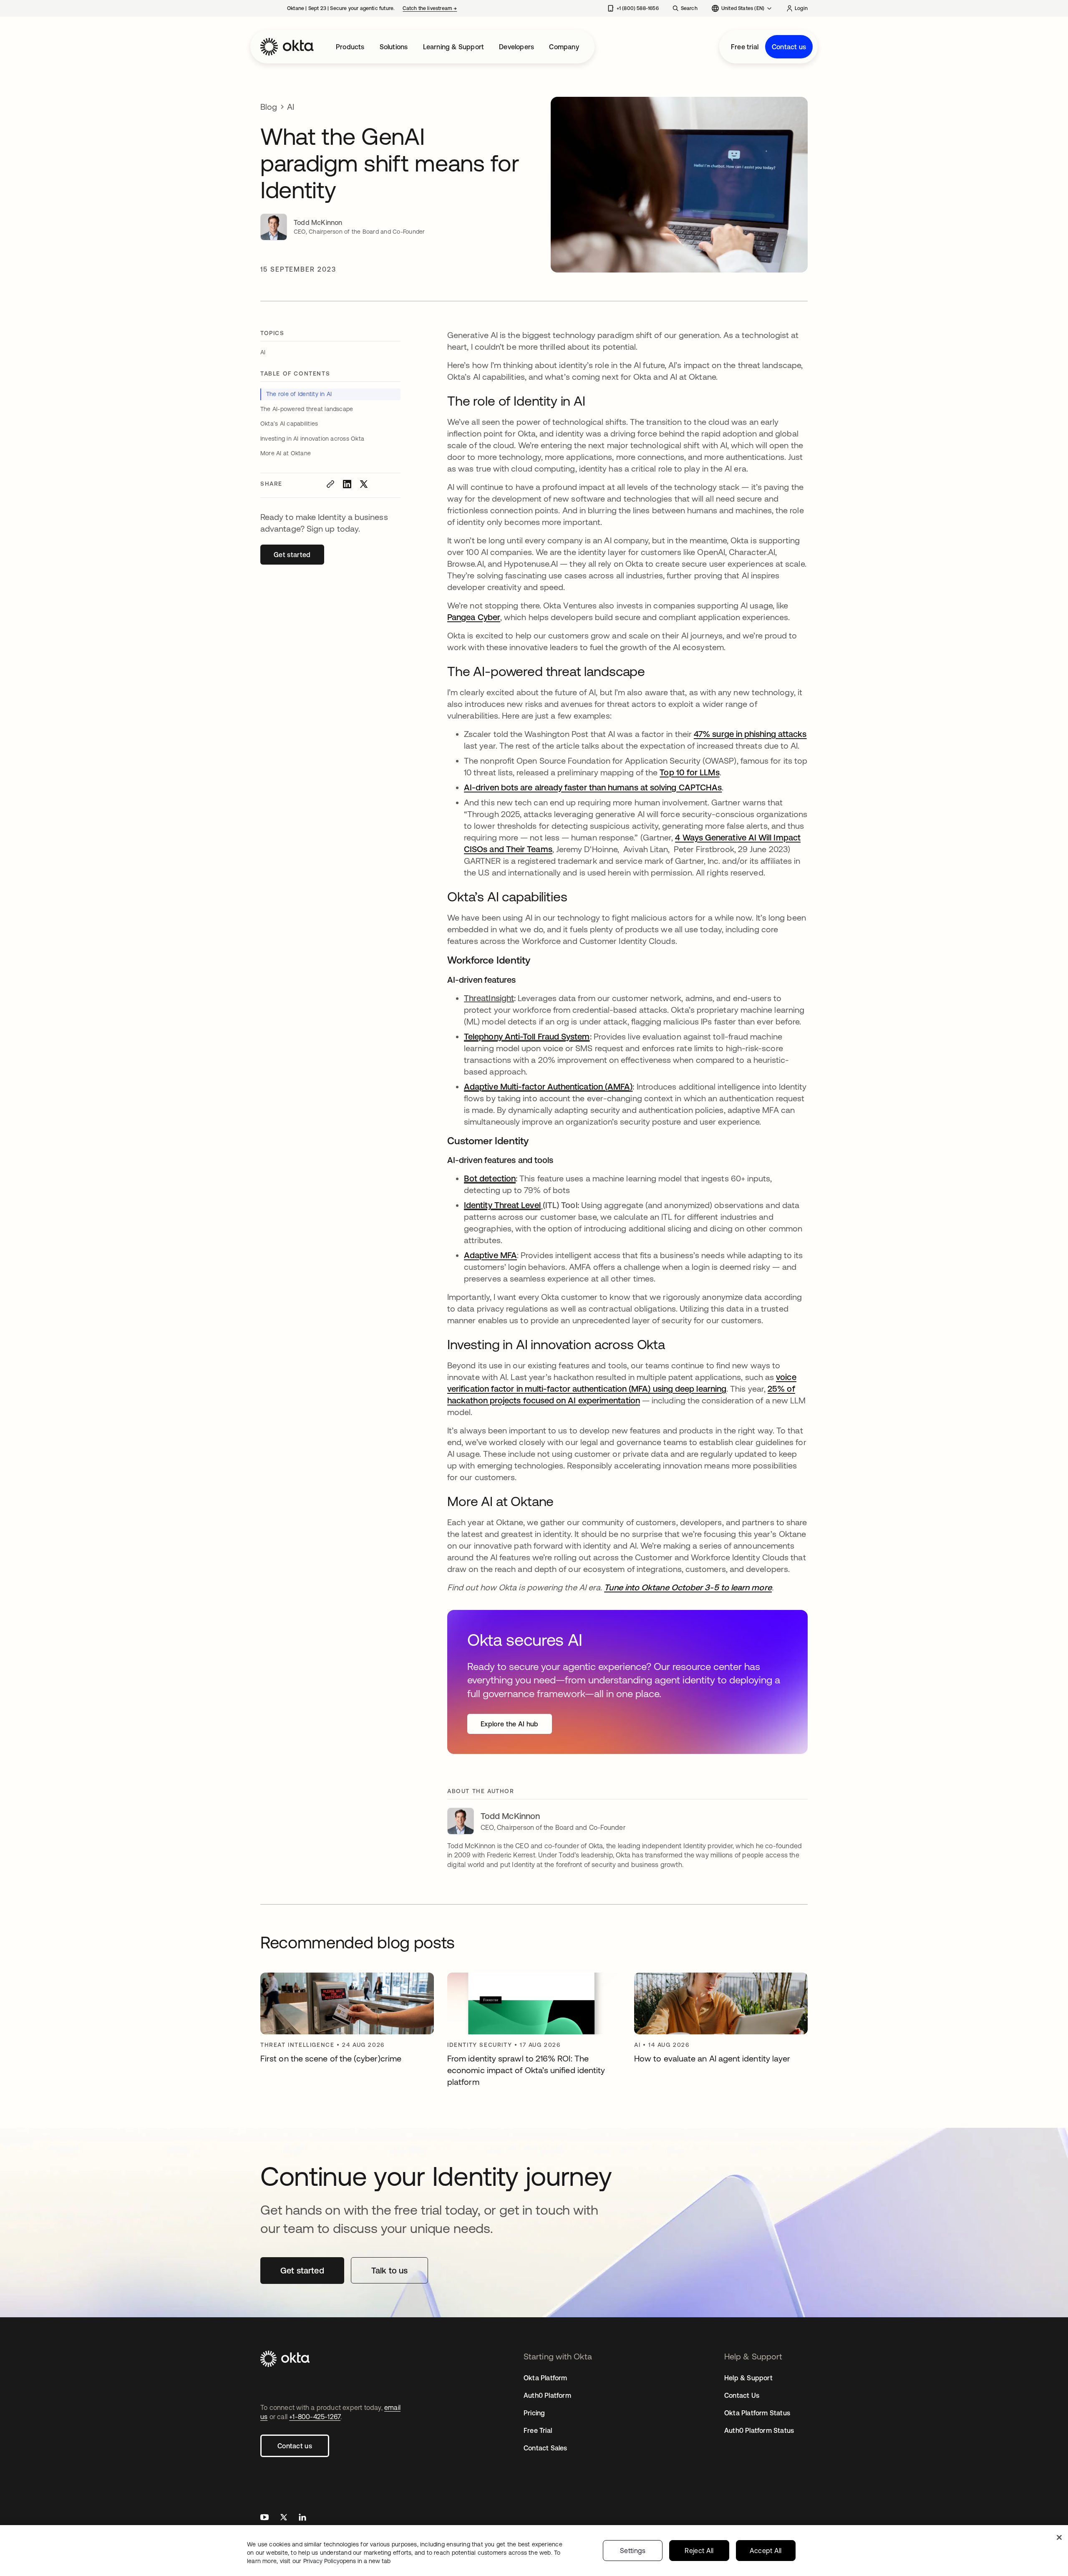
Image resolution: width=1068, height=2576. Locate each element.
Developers (516, 47)
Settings (633, 2551)
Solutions (394, 47)
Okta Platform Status (757, 2413)
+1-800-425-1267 (315, 2417)
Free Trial (538, 2430)
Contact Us (742, 2395)
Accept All (766, 2551)
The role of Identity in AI (299, 394)
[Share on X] (364, 484)
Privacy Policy (347, 2561)
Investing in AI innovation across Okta (312, 439)
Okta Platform (545, 2378)
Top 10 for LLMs (689, 772)
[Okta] (287, 47)
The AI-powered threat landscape (307, 409)
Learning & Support (454, 47)
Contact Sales (545, 2448)
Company (564, 47)
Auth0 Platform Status (759, 2430)
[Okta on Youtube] (264, 2518)
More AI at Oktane (286, 453)
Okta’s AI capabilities (290, 424)
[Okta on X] (284, 2518)
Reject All (699, 2551)
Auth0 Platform (547, 2395)
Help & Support (748, 2378)
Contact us (789, 47)
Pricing (534, 2413)
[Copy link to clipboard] (330, 484)
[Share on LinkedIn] (347, 484)
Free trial (745, 47)
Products (350, 47)
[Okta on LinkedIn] (302, 2518)
